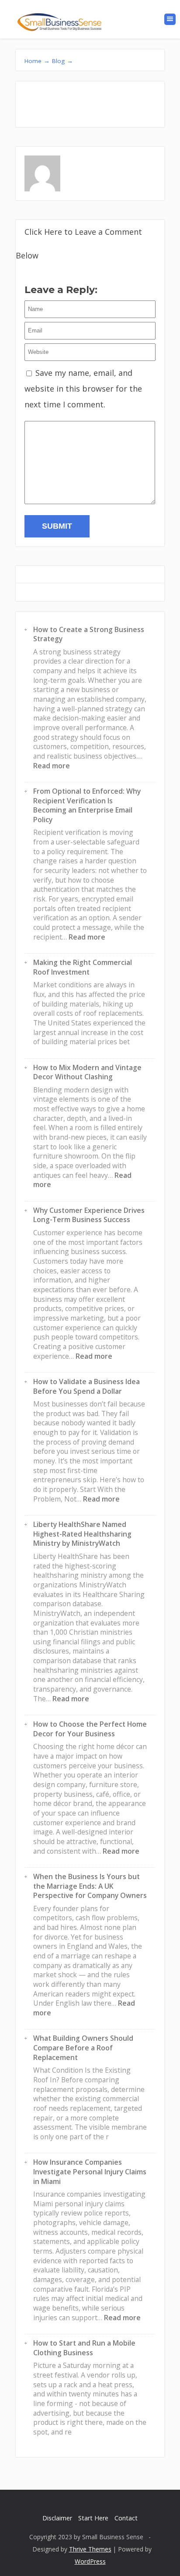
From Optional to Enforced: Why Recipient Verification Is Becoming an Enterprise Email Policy (87, 805)
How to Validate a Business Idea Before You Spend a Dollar (87, 1386)
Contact (126, 2518)
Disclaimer (57, 2518)
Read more (52, 766)
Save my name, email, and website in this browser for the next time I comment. (83, 389)
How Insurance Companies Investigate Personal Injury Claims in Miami (90, 2171)
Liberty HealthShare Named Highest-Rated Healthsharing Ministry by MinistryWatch (82, 1534)
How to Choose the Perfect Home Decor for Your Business (90, 1729)
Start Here (93, 2518)
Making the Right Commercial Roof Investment (83, 967)
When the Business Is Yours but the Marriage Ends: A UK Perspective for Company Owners (90, 1886)
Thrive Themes (90, 2549)
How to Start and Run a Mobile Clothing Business (84, 2348)
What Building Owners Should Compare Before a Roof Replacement (83, 2048)
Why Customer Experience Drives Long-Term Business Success (89, 1215)
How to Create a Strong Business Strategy (89, 634)
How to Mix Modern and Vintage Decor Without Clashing (87, 1072)
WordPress (90, 2561)
